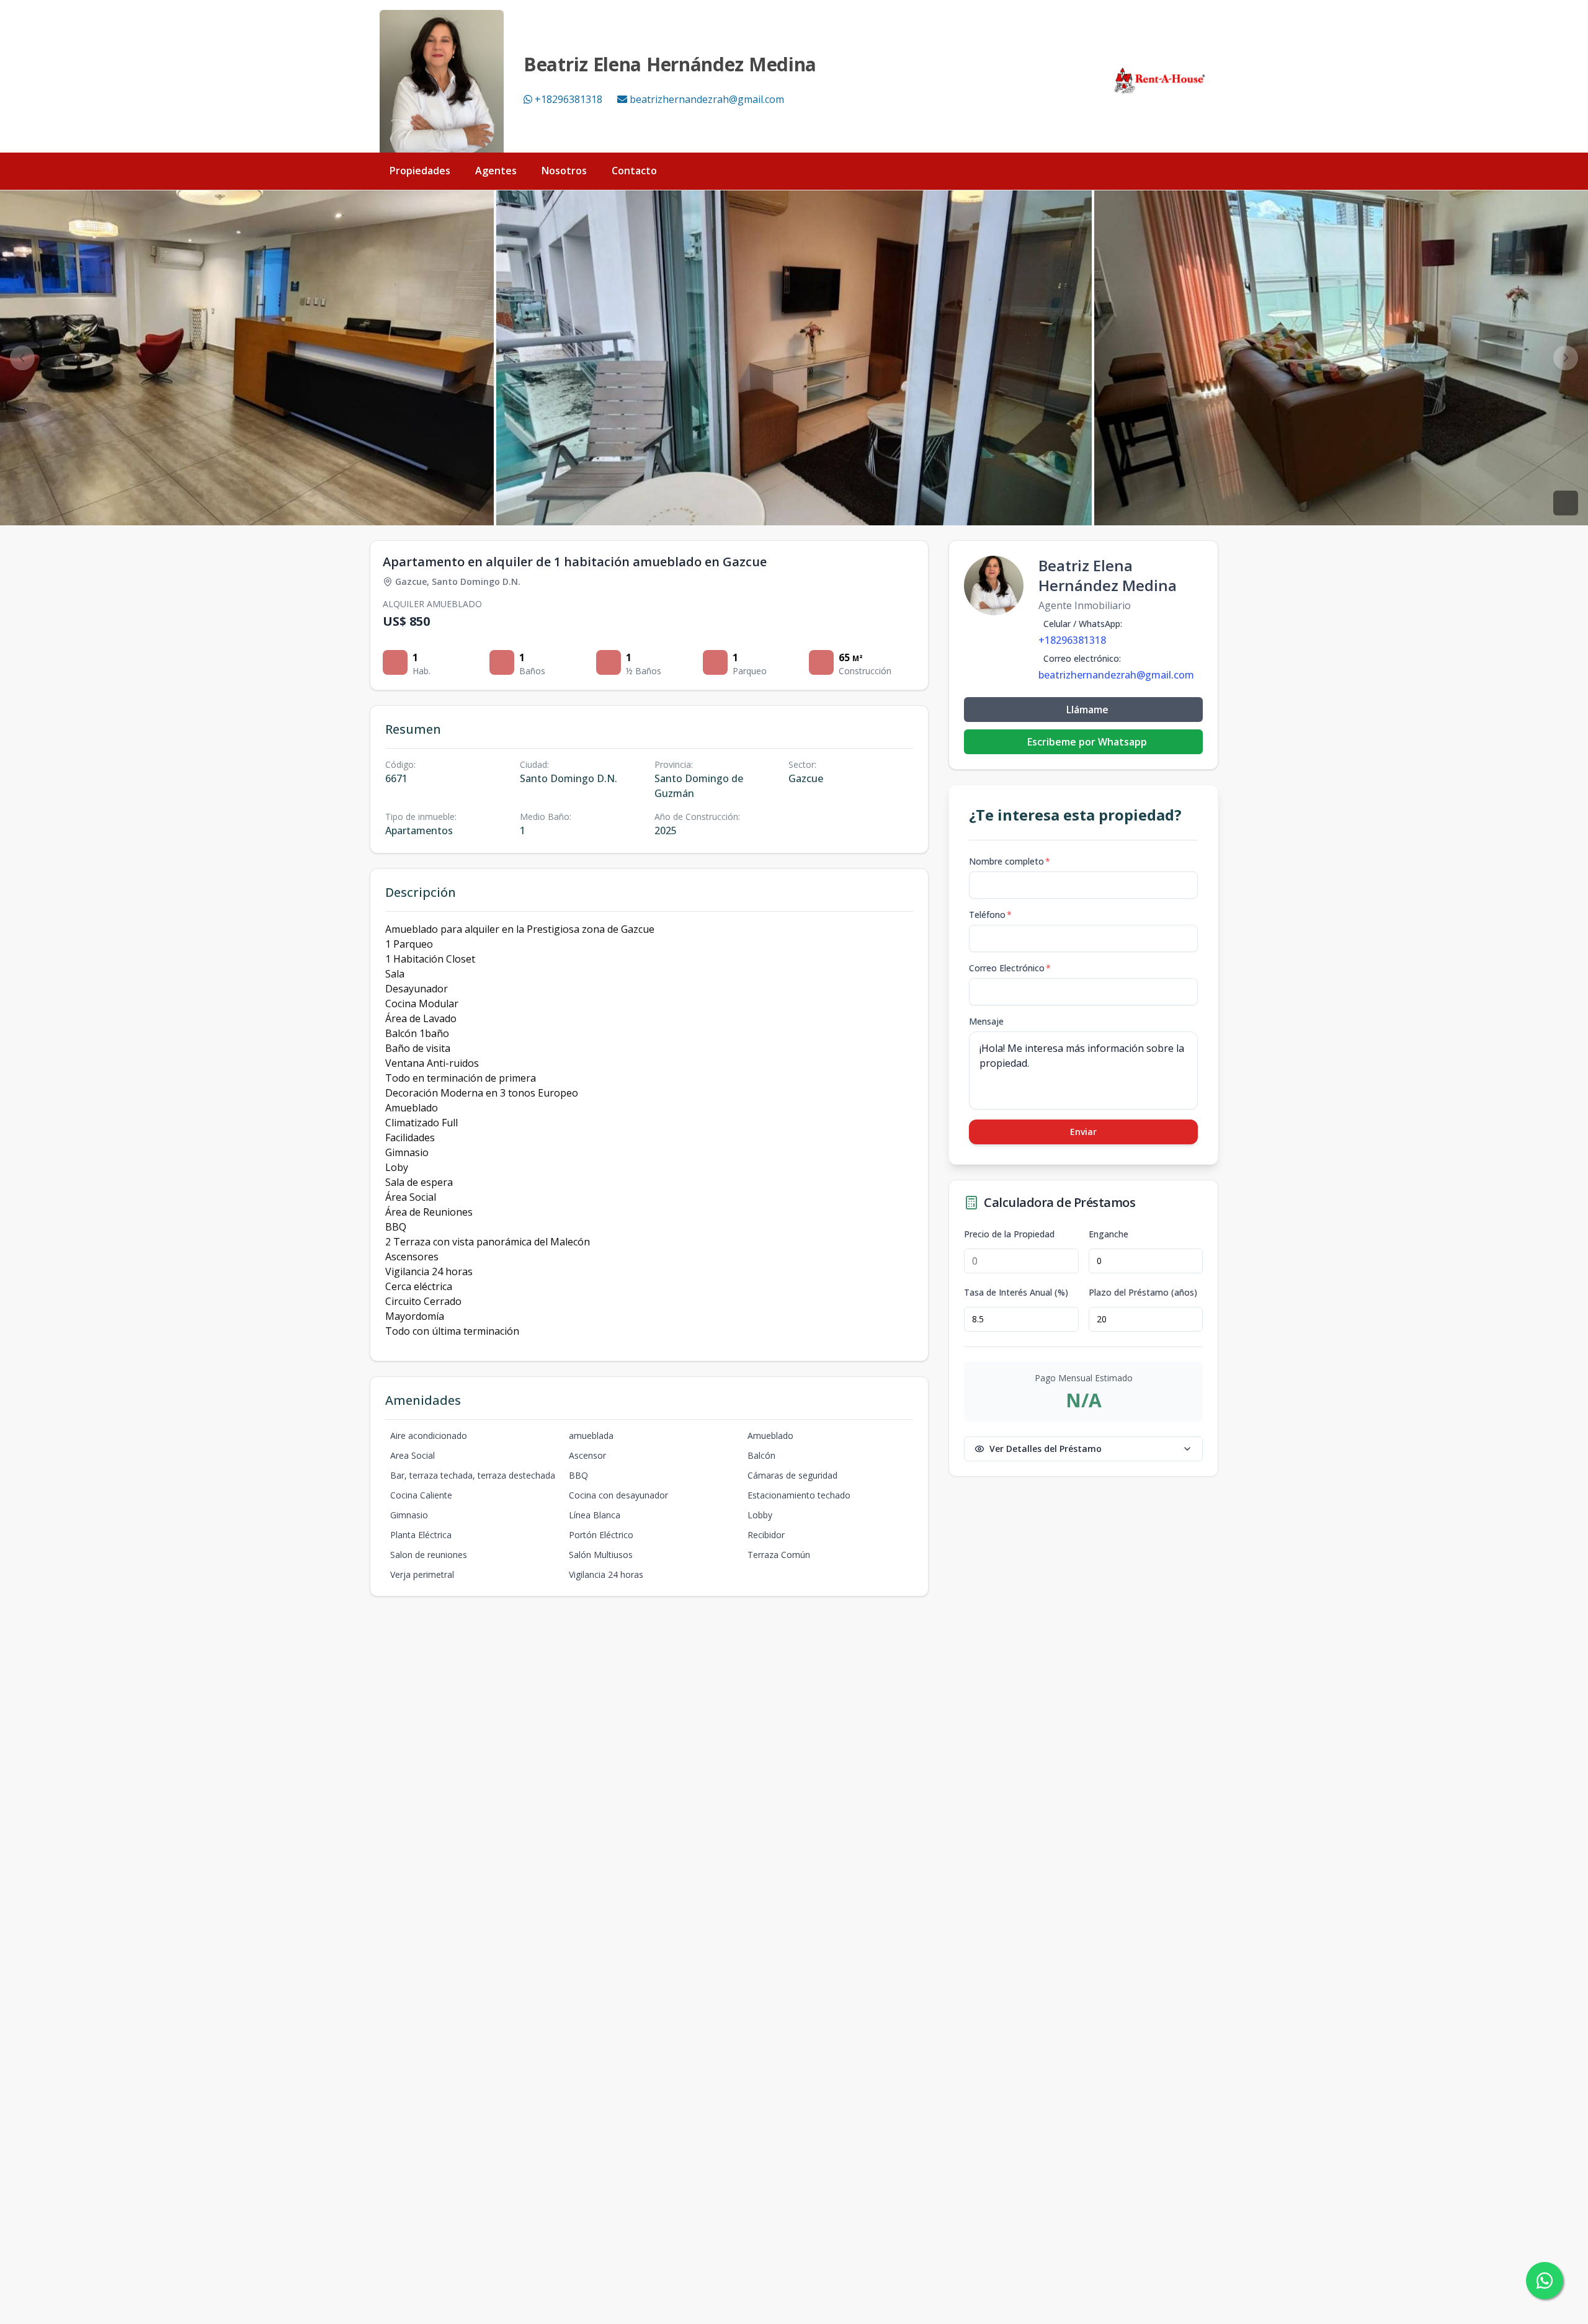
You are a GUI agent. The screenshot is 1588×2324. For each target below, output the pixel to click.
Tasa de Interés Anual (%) (1016, 1293)
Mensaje (986, 1021)
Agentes (496, 171)
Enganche (1108, 1234)
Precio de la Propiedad (1009, 1234)
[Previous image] (22, 358)
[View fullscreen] (1566, 503)
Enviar (1083, 1132)
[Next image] (1566, 358)
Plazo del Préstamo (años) (1143, 1293)
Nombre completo (1010, 861)
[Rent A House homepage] (1161, 81)
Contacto (634, 171)
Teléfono (990, 915)
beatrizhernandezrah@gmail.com (707, 99)
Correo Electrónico (1010, 968)
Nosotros (564, 171)
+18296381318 (569, 99)
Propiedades (420, 171)
